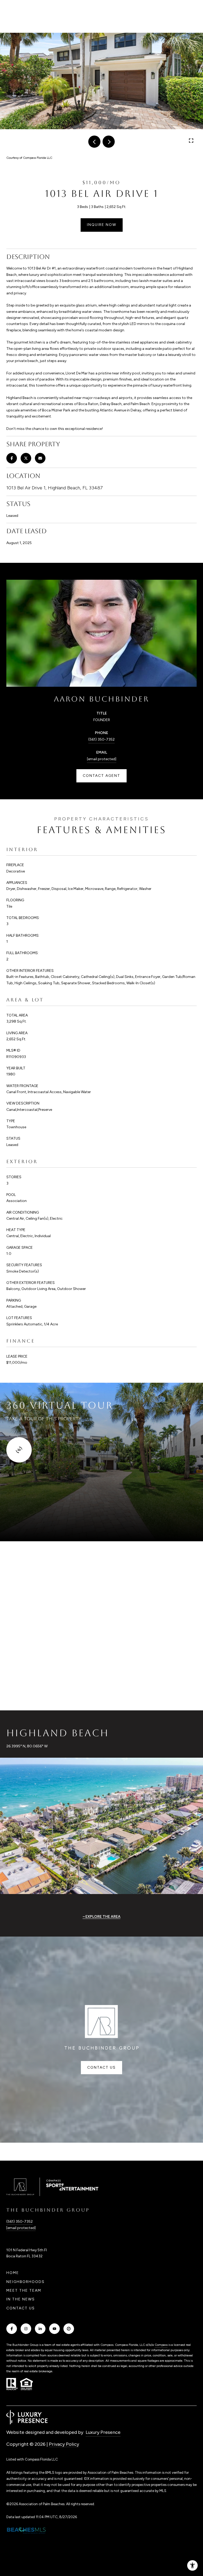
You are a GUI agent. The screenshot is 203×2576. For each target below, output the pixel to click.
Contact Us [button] (101, 2067)
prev (94, 142)
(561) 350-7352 (101, 739)
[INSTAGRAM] (26, 2329)
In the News (21, 2299)
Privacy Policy (64, 2444)
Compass (161, 2345)
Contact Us (21, 2308)
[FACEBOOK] (12, 2329)
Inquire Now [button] (102, 225)
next (109, 142)
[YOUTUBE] (54, 2329)
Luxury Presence (103, 2432)
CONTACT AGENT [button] (101, 776)
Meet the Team (24, 2290)
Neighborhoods (26, 2282)
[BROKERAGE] (69, 2329)
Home (13, 2273)
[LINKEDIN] (40, 2329)
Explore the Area (103, 1917)
